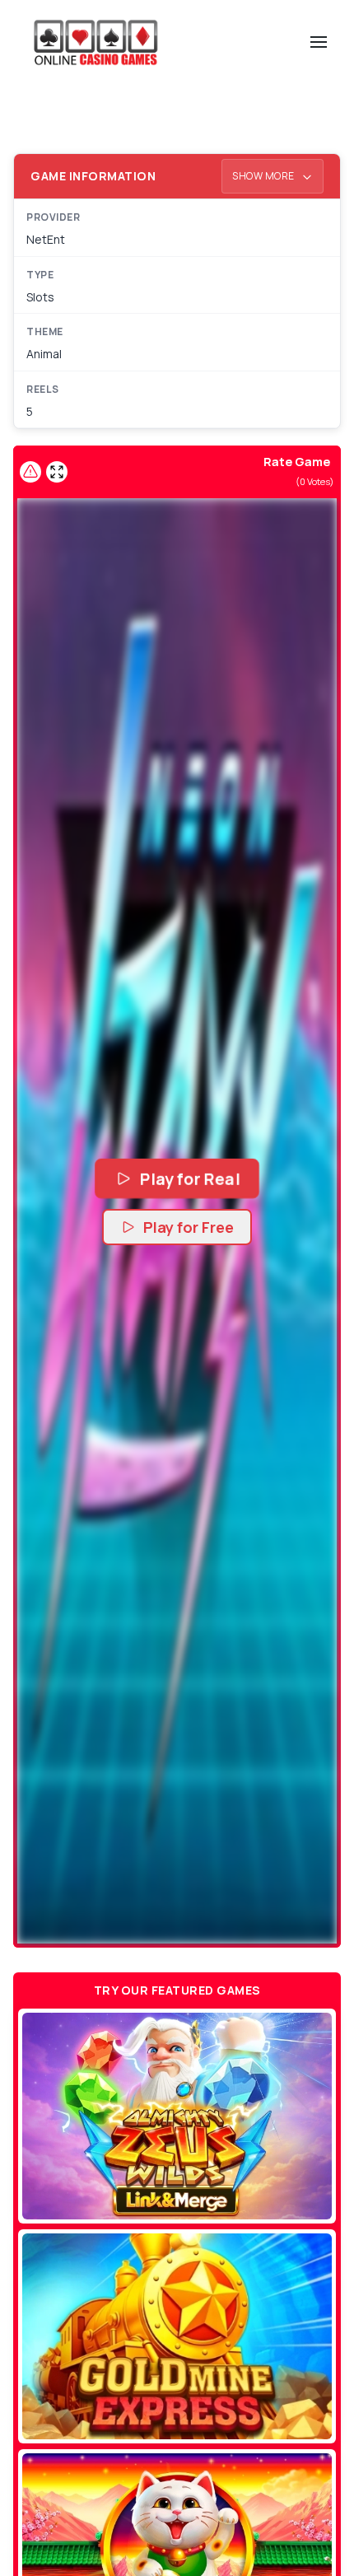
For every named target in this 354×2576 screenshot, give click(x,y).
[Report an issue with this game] (30, 472)
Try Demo (177, 2116)
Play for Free (189, 1227)
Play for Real (189, 1178)
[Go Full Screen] (57, 472)
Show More (264, 176)
